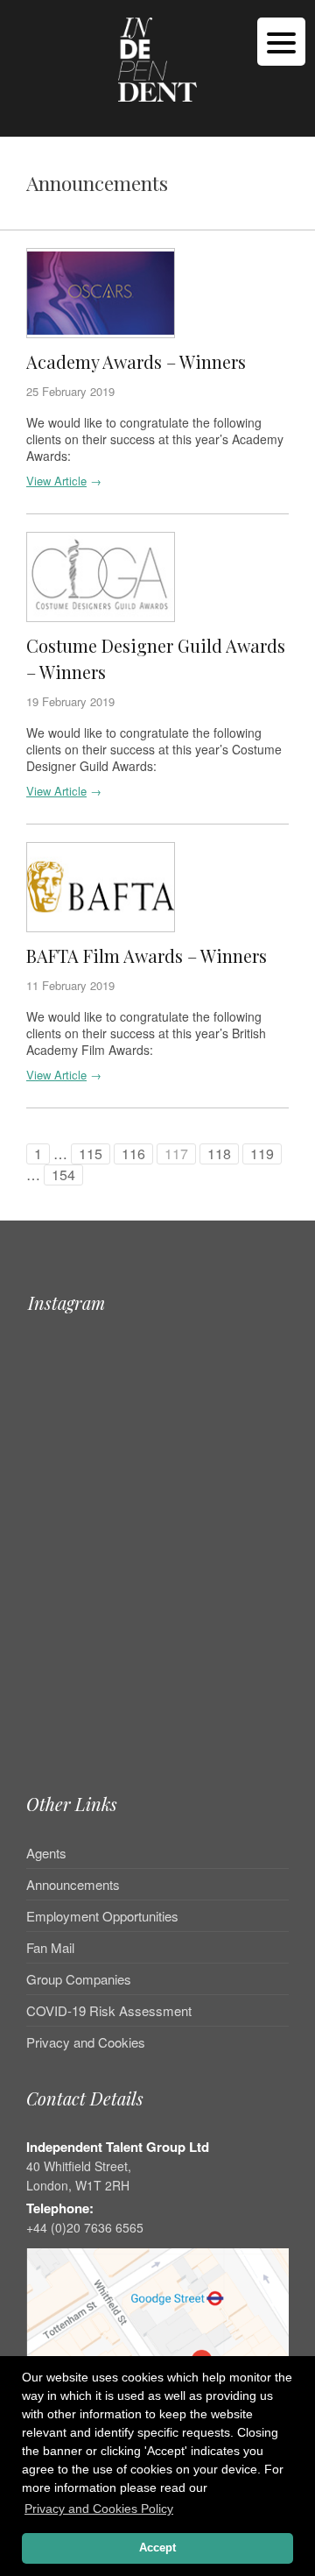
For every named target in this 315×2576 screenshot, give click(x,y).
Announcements (73, 1884)
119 (262, 1154)
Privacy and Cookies (86, 2042)
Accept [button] (157, 2548)
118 (219, 1154)
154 (63, 1175)
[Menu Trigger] (281, 42)
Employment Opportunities (102, 1916)
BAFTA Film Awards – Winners (147, 955)
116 (133, 1154)
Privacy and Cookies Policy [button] (99, 2509)
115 (91, 1154)
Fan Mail (50, 1947)
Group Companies (79, 1979)
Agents (46, 1854)
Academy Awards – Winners (136, 361)
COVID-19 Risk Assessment (109, 2010)
